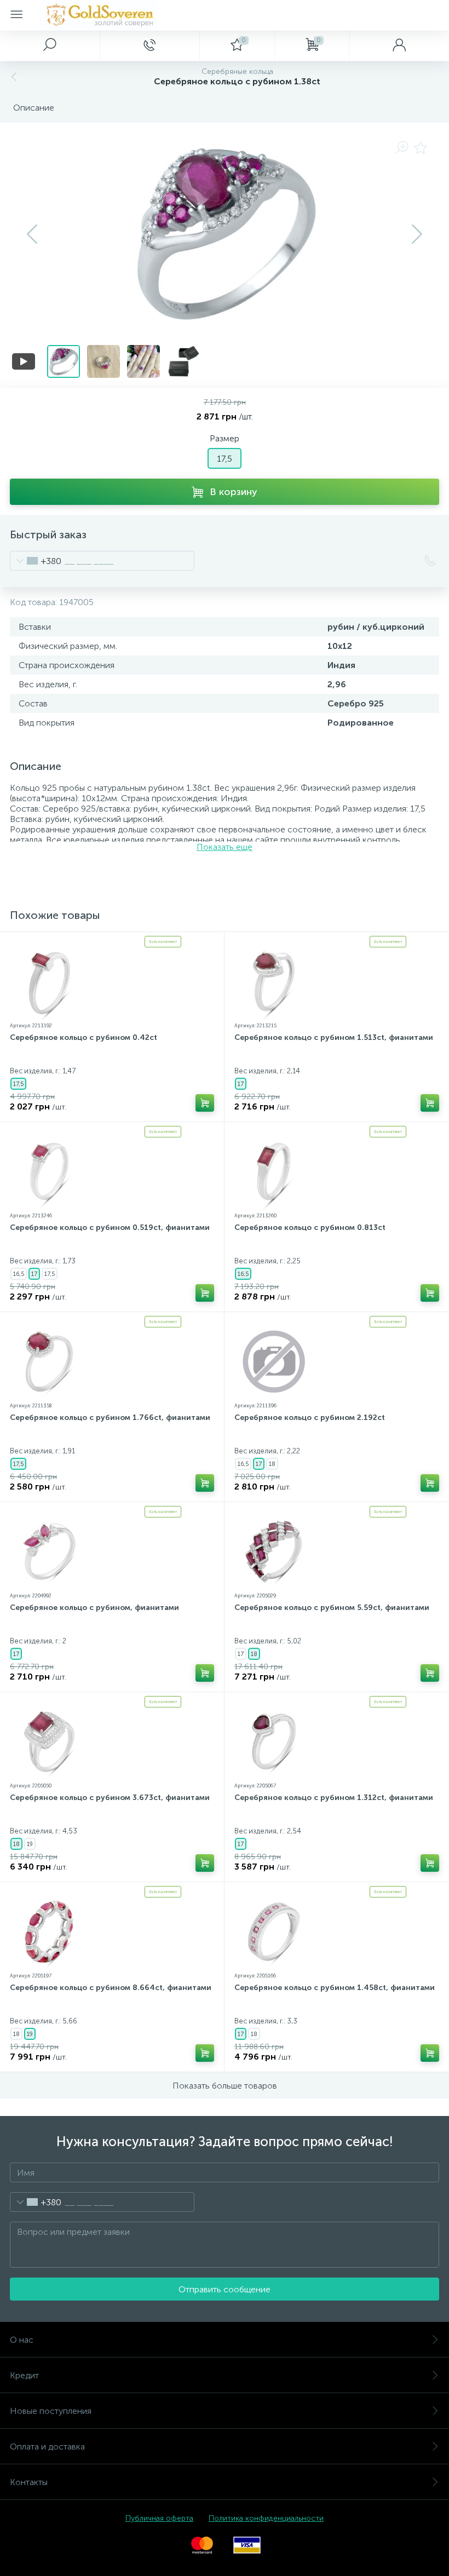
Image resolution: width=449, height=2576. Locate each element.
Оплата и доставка (47, 2446)
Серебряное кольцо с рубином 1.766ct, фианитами (110, 1418)
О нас (22, 2340)
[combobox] (36, 561)
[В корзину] (205, 1103)
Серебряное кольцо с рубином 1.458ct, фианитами (335, 1988)
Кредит (24, 2375)
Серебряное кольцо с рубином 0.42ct (84, 1037)
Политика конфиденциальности (266, 2518)
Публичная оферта (159, 2518)
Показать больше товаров (225, 2086)
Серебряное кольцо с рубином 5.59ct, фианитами (332, 1608)
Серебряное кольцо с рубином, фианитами (94, 1608)
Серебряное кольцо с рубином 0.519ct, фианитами (110, 1227)
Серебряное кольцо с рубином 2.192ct (310, 1418)
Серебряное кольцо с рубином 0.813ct (310, 1227)
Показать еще (225, 847)
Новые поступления (51, 2411)
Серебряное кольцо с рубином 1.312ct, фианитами (334, 1798)
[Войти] (399, 45)
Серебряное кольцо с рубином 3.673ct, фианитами (110, 1798)
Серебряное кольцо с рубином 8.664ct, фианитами (111, 1988)
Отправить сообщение (225, 2289)
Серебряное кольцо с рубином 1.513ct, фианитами (334, 1037)
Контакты (29, 2482)
